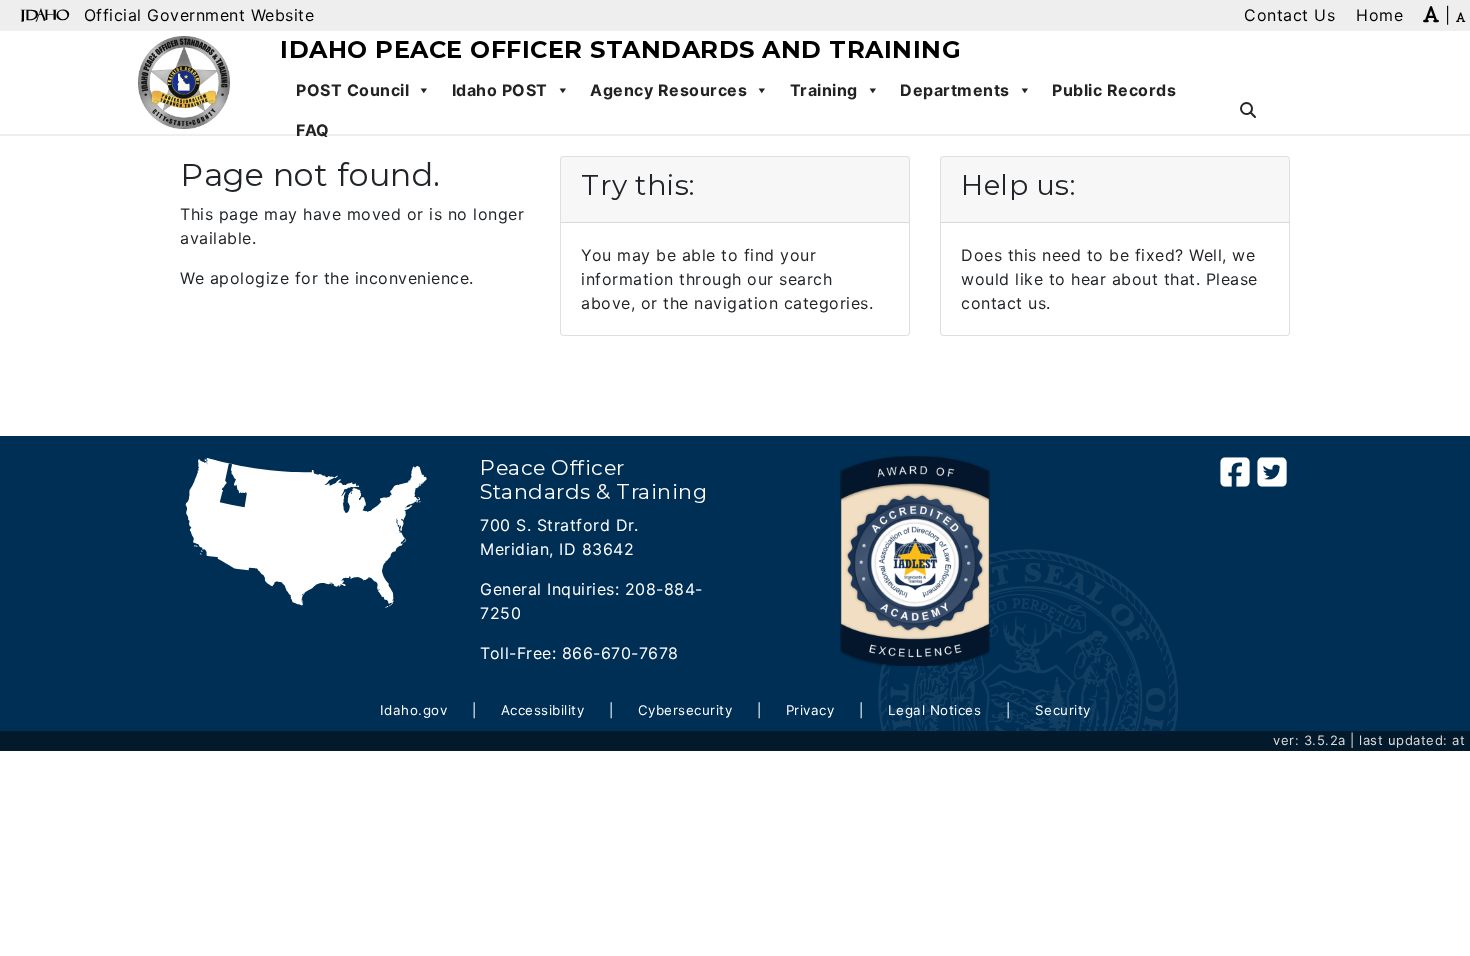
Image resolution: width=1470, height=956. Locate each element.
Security (1063, 710)
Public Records (1114, 90)
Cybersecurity (685, 710)
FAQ (313, 130)
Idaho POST (500, 90)
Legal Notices (935, 710)
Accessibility (543, 710)
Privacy (810, 710)
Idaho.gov (414, 710)
